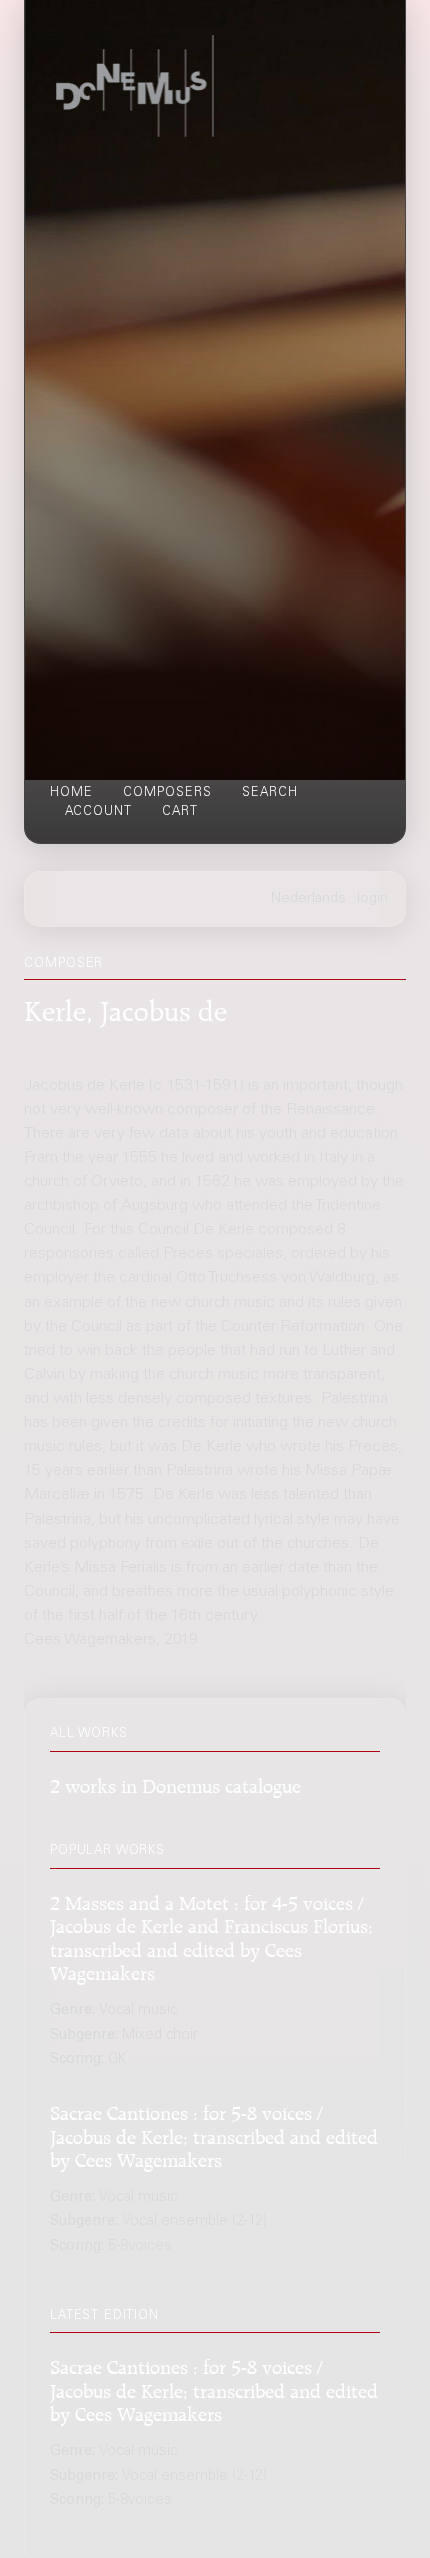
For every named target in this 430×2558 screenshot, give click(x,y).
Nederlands (308, 899)
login (372, 899)
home (71, 793)
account (98, 812)
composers (167, 793)
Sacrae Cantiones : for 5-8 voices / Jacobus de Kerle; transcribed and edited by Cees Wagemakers (214, 2134)
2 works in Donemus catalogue (175, 1783)
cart (180, 812)
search (270, 793)
